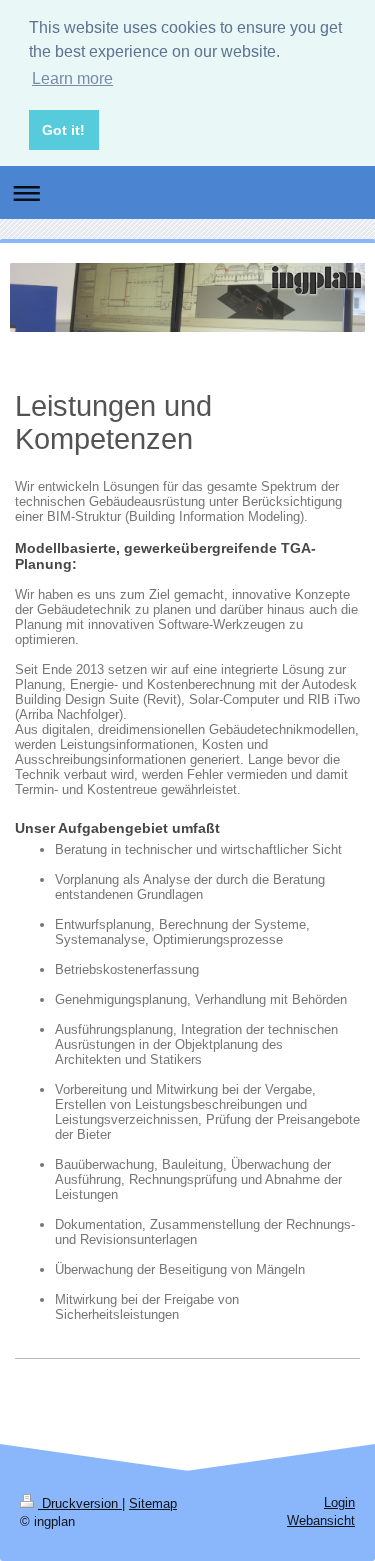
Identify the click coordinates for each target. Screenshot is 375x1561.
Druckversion (80, 1503)
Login (339, 1502)
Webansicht (321, 1520)
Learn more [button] (72, 78)
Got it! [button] (63, 130)
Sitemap (153, 1503)
